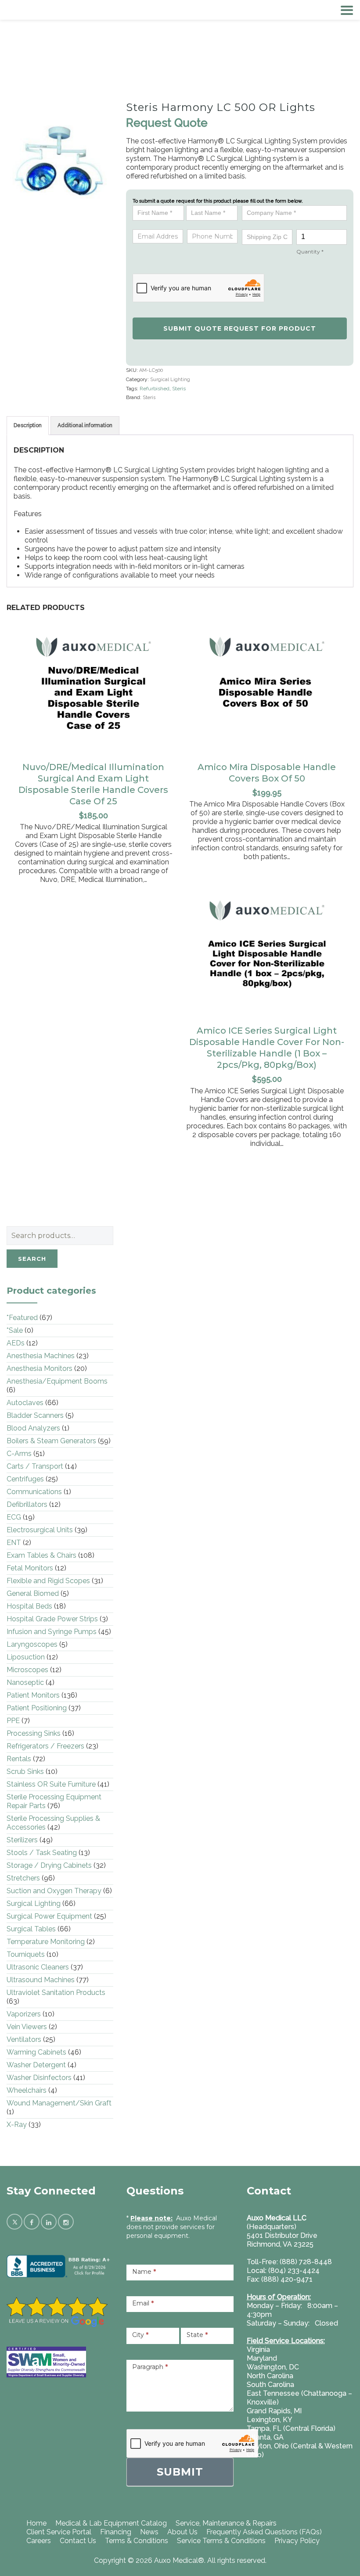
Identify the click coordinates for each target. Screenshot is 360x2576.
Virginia (258, 2349)
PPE (13, 1721)
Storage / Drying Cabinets (49, 1865)
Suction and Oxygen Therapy (54, 1891)
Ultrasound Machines (41, 1980)
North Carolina (270, 2376)
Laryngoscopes (32, 1644)
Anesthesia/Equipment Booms (57, 1381)
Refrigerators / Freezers (45, 1746)
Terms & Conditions (137, 2541)
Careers (39, 2541)
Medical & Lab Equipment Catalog (111, 2523)
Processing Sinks (34, 1733)
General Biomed (33, 1593)
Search (32, 1259)
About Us (182, 2532)
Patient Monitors (33, 1695)
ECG (14, 1517)
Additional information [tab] (85, 425)
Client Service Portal (59, 2532)
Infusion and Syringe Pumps (52, 1632)
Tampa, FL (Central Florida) (291, 2428)
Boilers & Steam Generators (51, 1441)
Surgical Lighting (170, 380)
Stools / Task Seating (42, 1853)
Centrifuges (25, 1479)
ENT (14, 1543)
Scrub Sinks (25, 1771)
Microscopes (27, 1670)
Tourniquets (26, 1954)
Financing (116, 2532)
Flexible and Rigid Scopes (48, 1581)
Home (36, 2523)
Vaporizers (24, 2014)
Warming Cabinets (36, 2052)
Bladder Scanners (35, 1415)
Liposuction (26, 1657)
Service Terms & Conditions (221, 2541)
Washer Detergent (36, 2065)
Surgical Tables (31, 1929)
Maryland (262, 2358)
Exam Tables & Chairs (41, 1555)
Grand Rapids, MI (274, 2411)
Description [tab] (28, 425)
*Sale (15, 1330)
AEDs (16, 1343)
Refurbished (155, 389)
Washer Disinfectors (39, 2078)
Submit (180, 2472)
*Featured (22, 1318)
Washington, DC (273, 2367)
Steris (179, 389)
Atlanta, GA (265, 2437)
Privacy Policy (297, 2541)
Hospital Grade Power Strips (52, 1619)
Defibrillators (27, 1504)
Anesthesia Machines (41, 1356)
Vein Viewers (27, 2027)
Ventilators (24, 2039)
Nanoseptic (25, 1682)
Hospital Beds (29, 1606)
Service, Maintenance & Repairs (226, 2523)
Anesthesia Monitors (40, 1368)
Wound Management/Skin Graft (59, 2103)
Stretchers (23, 1878)
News (149, 2532)
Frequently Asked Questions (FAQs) (264, 2532)
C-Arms (19, 1454)
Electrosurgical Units (40, 1530)
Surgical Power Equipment (49, 1916)
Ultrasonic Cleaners (38, 1967)
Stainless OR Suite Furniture (51, 1784)
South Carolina (270, 2385)
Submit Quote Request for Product (240, 328)
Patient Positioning (37, 1708)
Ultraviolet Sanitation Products (56, 1993)
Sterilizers (22, 1840)
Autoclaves (25, 1403)
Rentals (19, 1759)
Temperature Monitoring (46, 1942)
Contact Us (78, 2541)
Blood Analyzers (33, 1428)
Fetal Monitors (30, 1568)
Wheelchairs (27, 2090)
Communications (34, 1492)
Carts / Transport (35, 1466)
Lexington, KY (270, 2420)
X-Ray (17, 2125)
